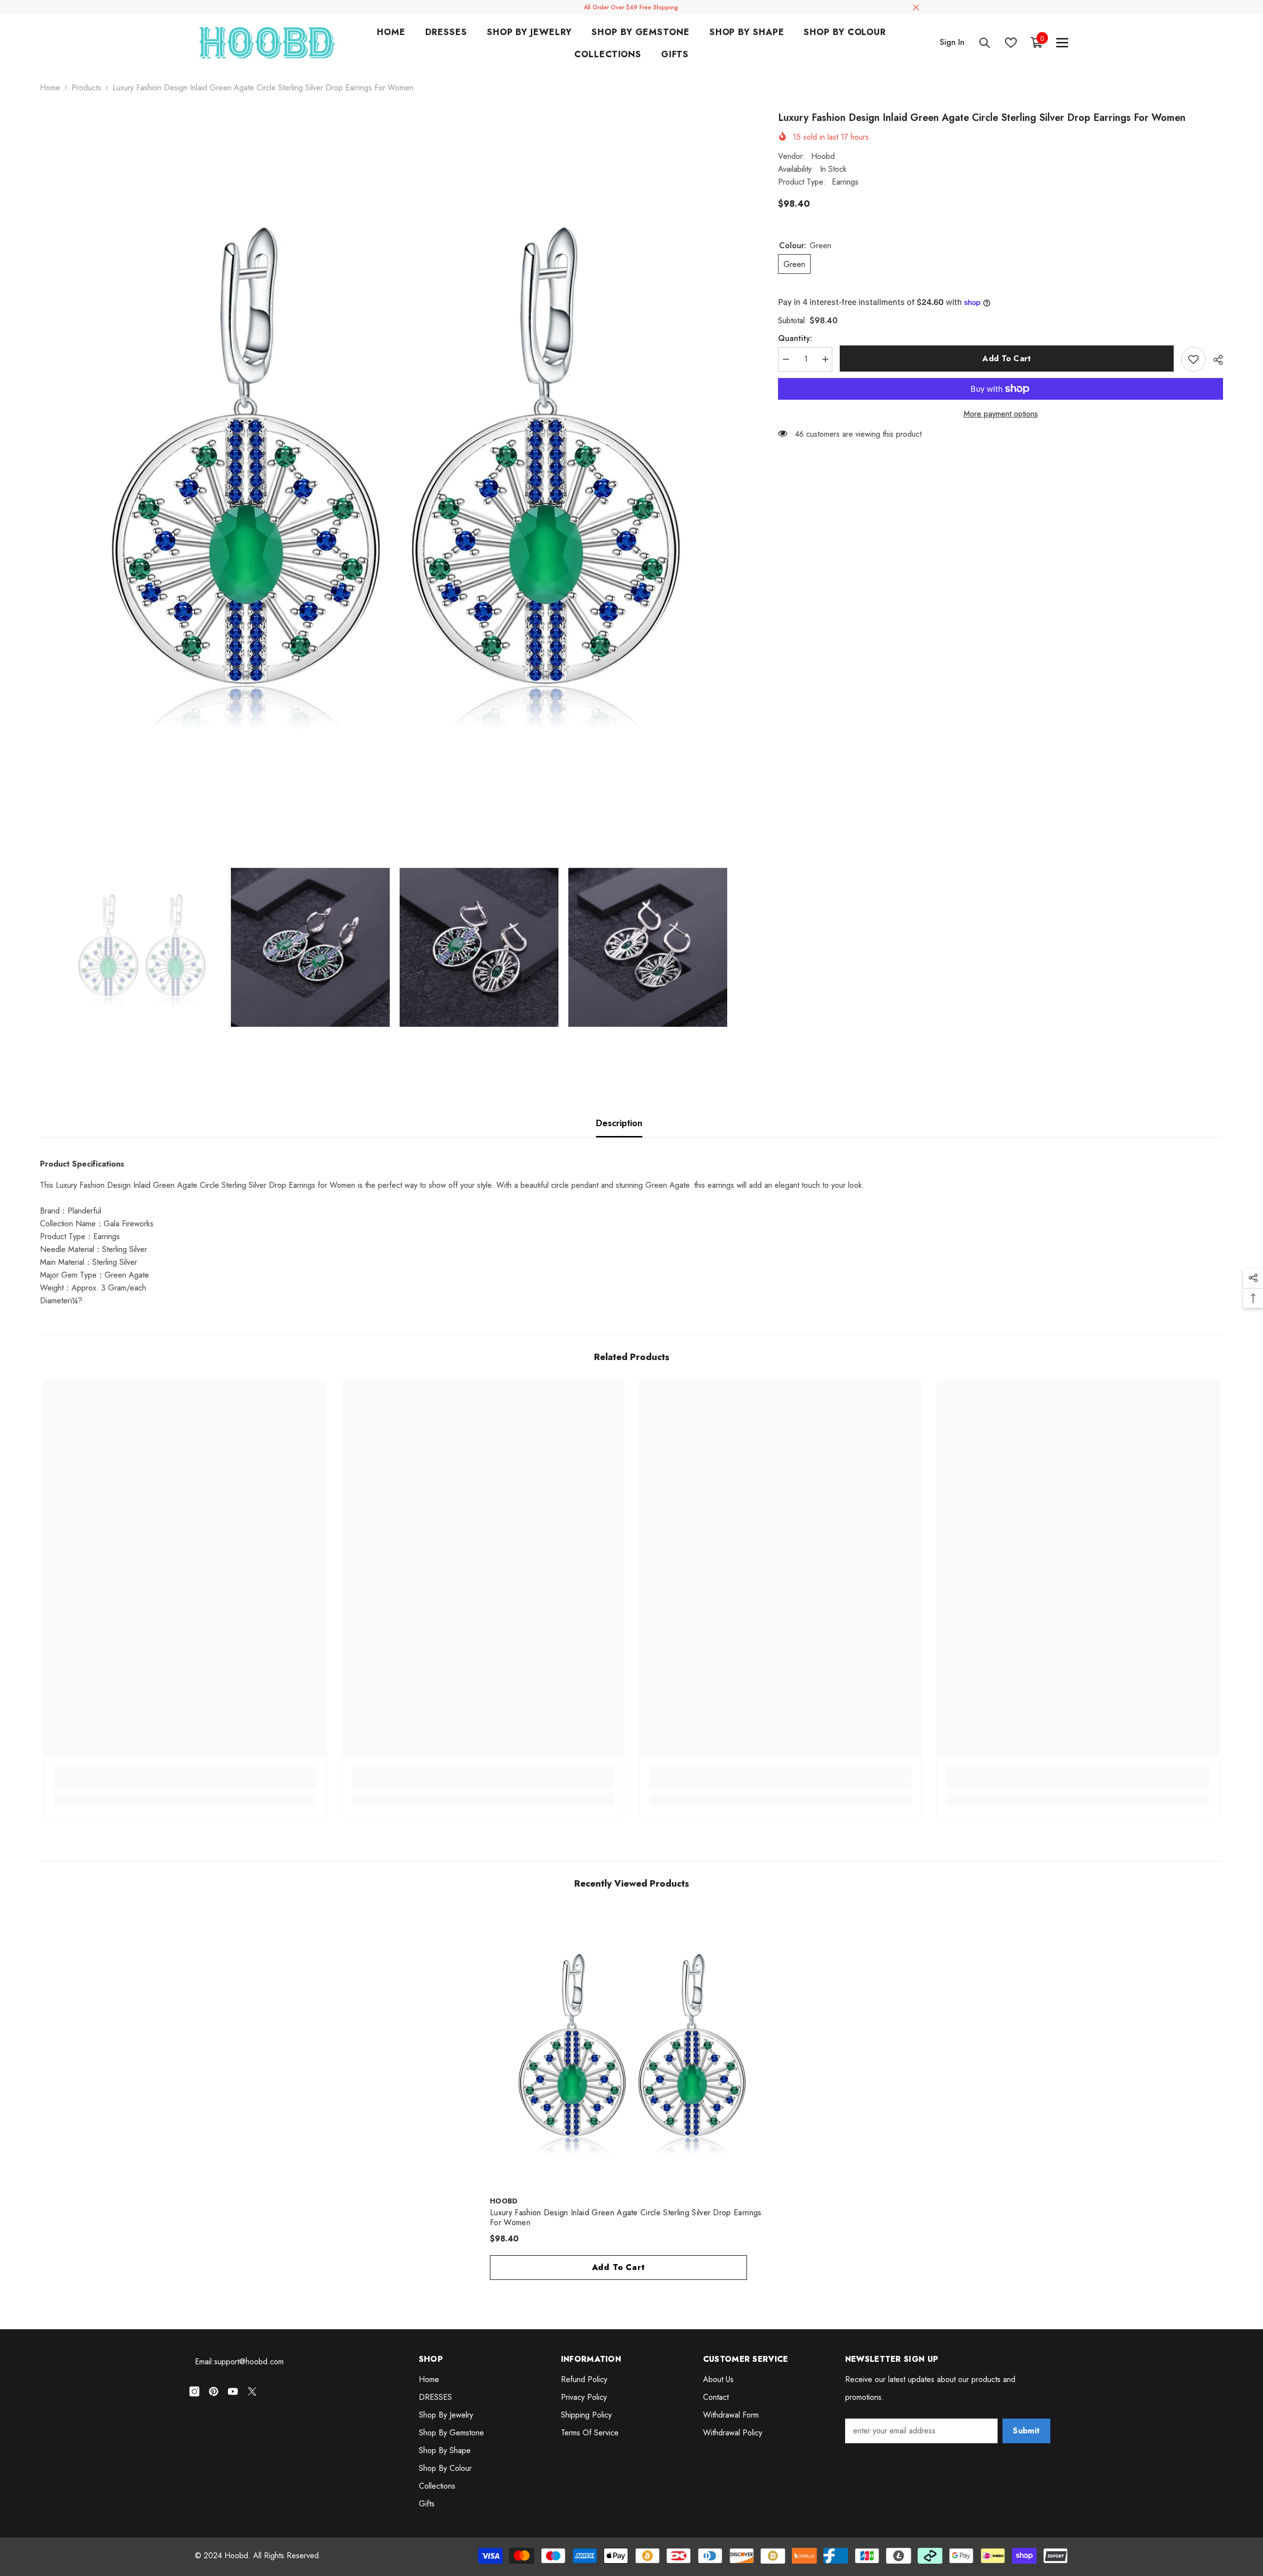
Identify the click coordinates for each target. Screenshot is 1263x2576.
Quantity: (795, 338)
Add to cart (1007, 359)
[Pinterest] (214, 2391)
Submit (1026, 2431)
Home (50, 88)
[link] (185, 1783)
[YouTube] (233, 2391)
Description (619, 1123)
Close (916, 8)
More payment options (1001, 414)
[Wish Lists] (1011, 43)
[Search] (985, 43)
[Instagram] (194, 2391)
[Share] (1214, 360)
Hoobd (823, 156)
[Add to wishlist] (1193, 359)
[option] (394, 465)
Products (86, 88)
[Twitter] (252, 2391)
